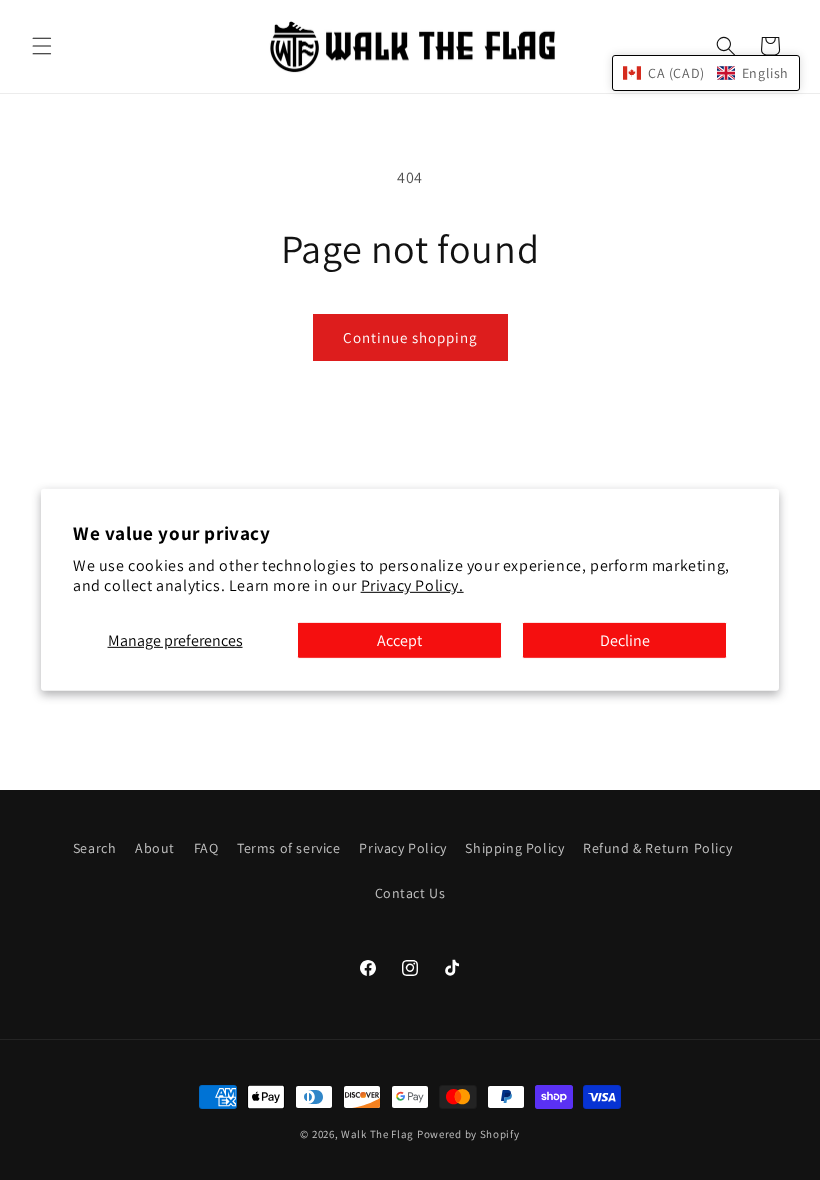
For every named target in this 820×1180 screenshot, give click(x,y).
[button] (42, 46)
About (155, 848)
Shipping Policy (514, 848)
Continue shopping (410, 337)
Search (95, 848)
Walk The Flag (377, 1134)
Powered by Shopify (468, 1134)
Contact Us (410, 893)
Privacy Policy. (412, 585)
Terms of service (289, 848)
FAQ (206, 848)
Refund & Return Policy (657, 848)
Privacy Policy (402, 848)
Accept (399, 640)
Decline (625, 640)
